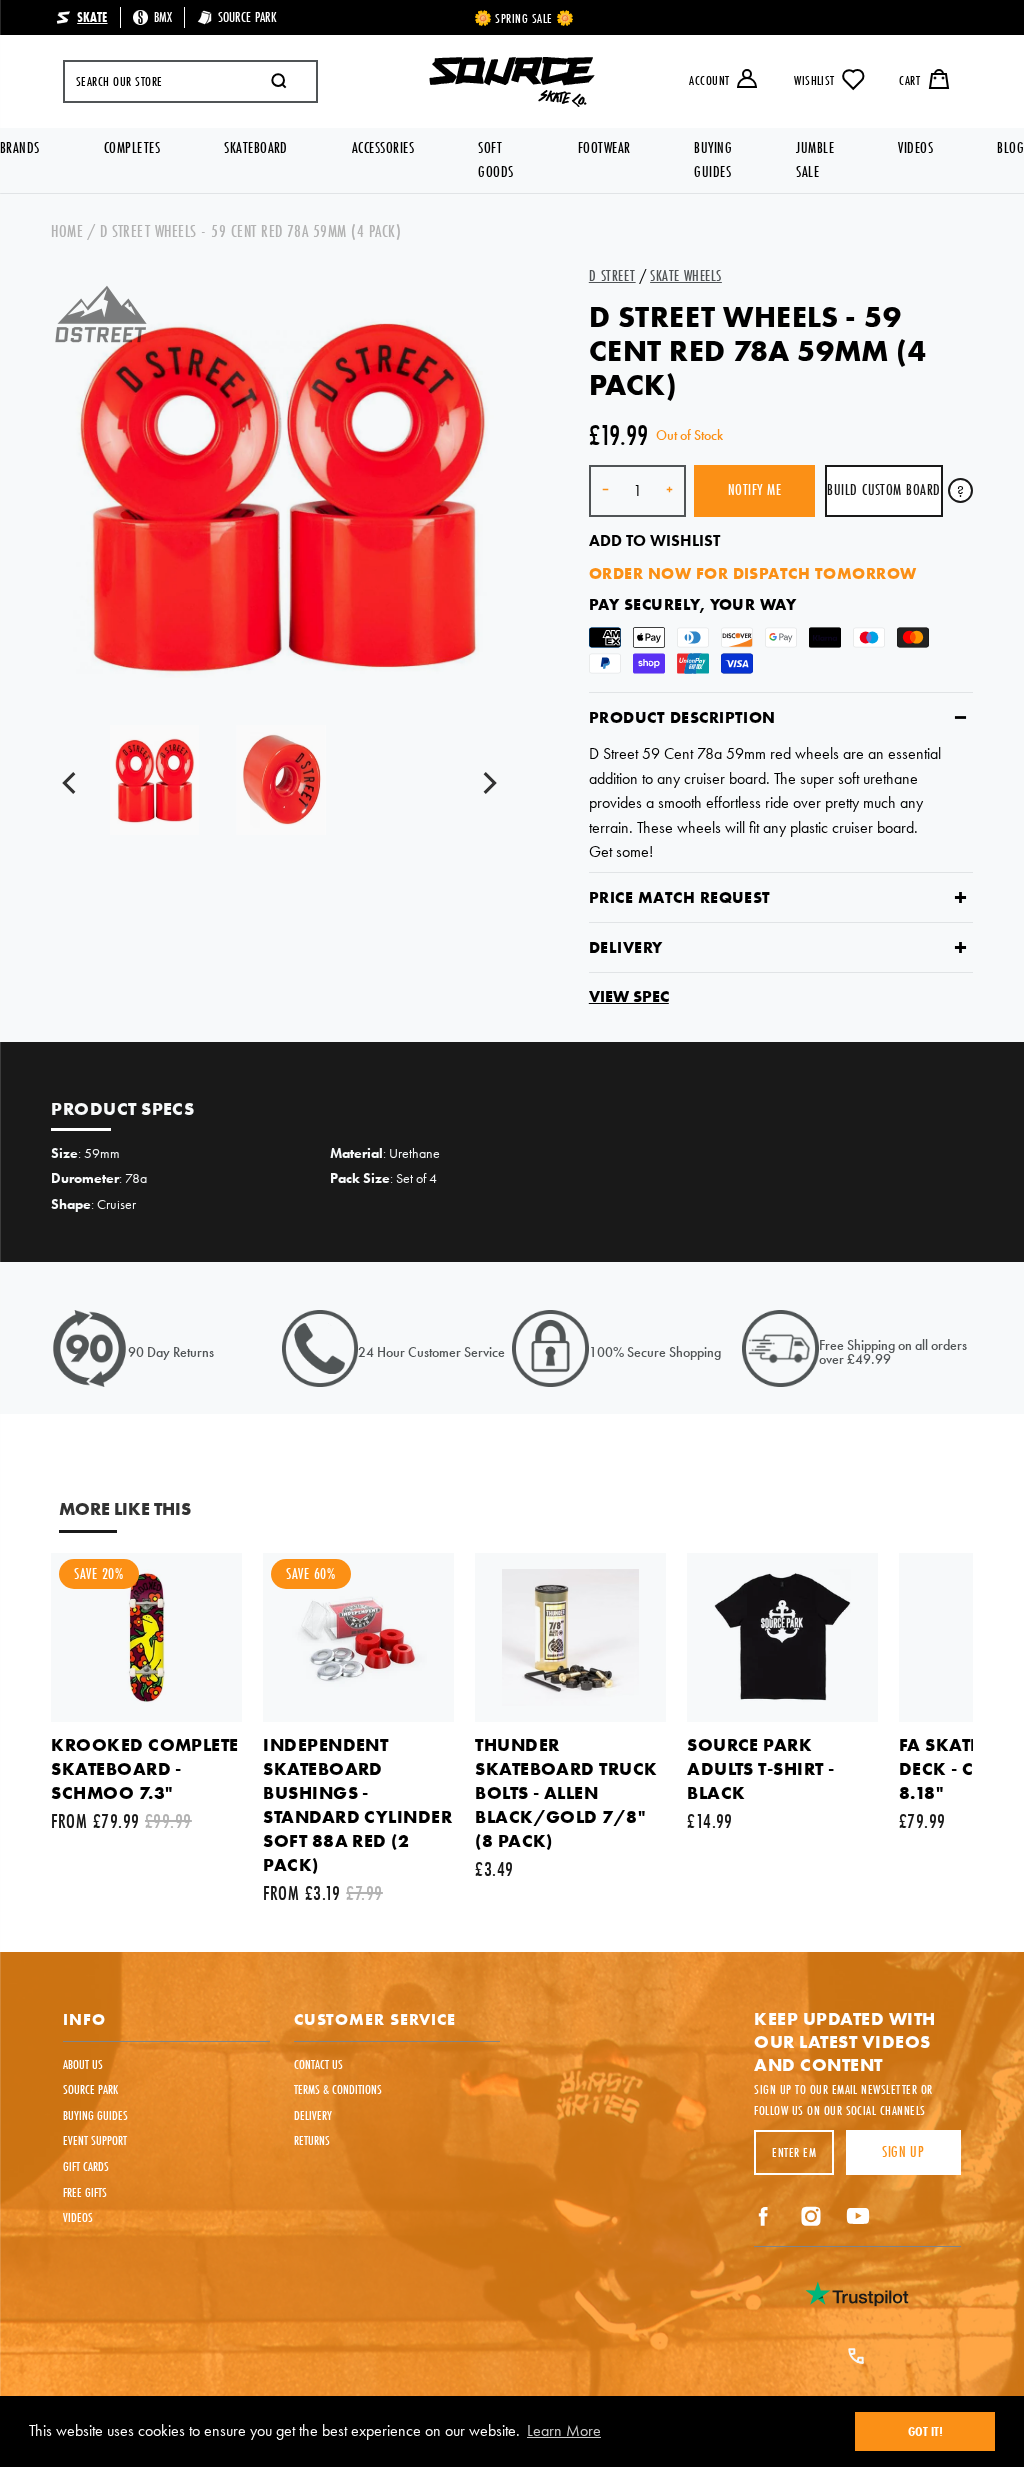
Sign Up (903, 2151)
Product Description (682, 717)
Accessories (383, 147)
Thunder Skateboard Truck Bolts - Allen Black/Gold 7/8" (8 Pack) (566, 1792)
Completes (132, 147)
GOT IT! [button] (925, 2431)
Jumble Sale (815, 159)
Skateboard (256, 147)
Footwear (604, 147)
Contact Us (318, 2064)
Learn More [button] (564, 2430)
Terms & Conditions (338, 2089)
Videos (915, 147)
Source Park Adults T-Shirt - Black (761, 1768)
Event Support (95, 2140)
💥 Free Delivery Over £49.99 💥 (524, 18)
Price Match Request (680, 897)
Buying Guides (713, 159)
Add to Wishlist (654, 540)
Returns (312, 2140)
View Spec (629, 996)
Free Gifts (85, 2192)
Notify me (754, 489)
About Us (83, 2064)
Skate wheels (686, 275)
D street (612, 275)
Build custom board (884, 489)
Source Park (90, 2089)
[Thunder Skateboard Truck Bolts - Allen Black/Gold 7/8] (570, 1637)
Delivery (626, 947)
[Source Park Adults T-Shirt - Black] (782, 1637)
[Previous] (73, 785)
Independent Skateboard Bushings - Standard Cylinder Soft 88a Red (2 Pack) (357, 1804)
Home (67, 230)
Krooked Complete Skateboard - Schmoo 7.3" (145, 1768)
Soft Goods (495, 159)
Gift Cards (86, 2166)
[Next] (490, 785)
